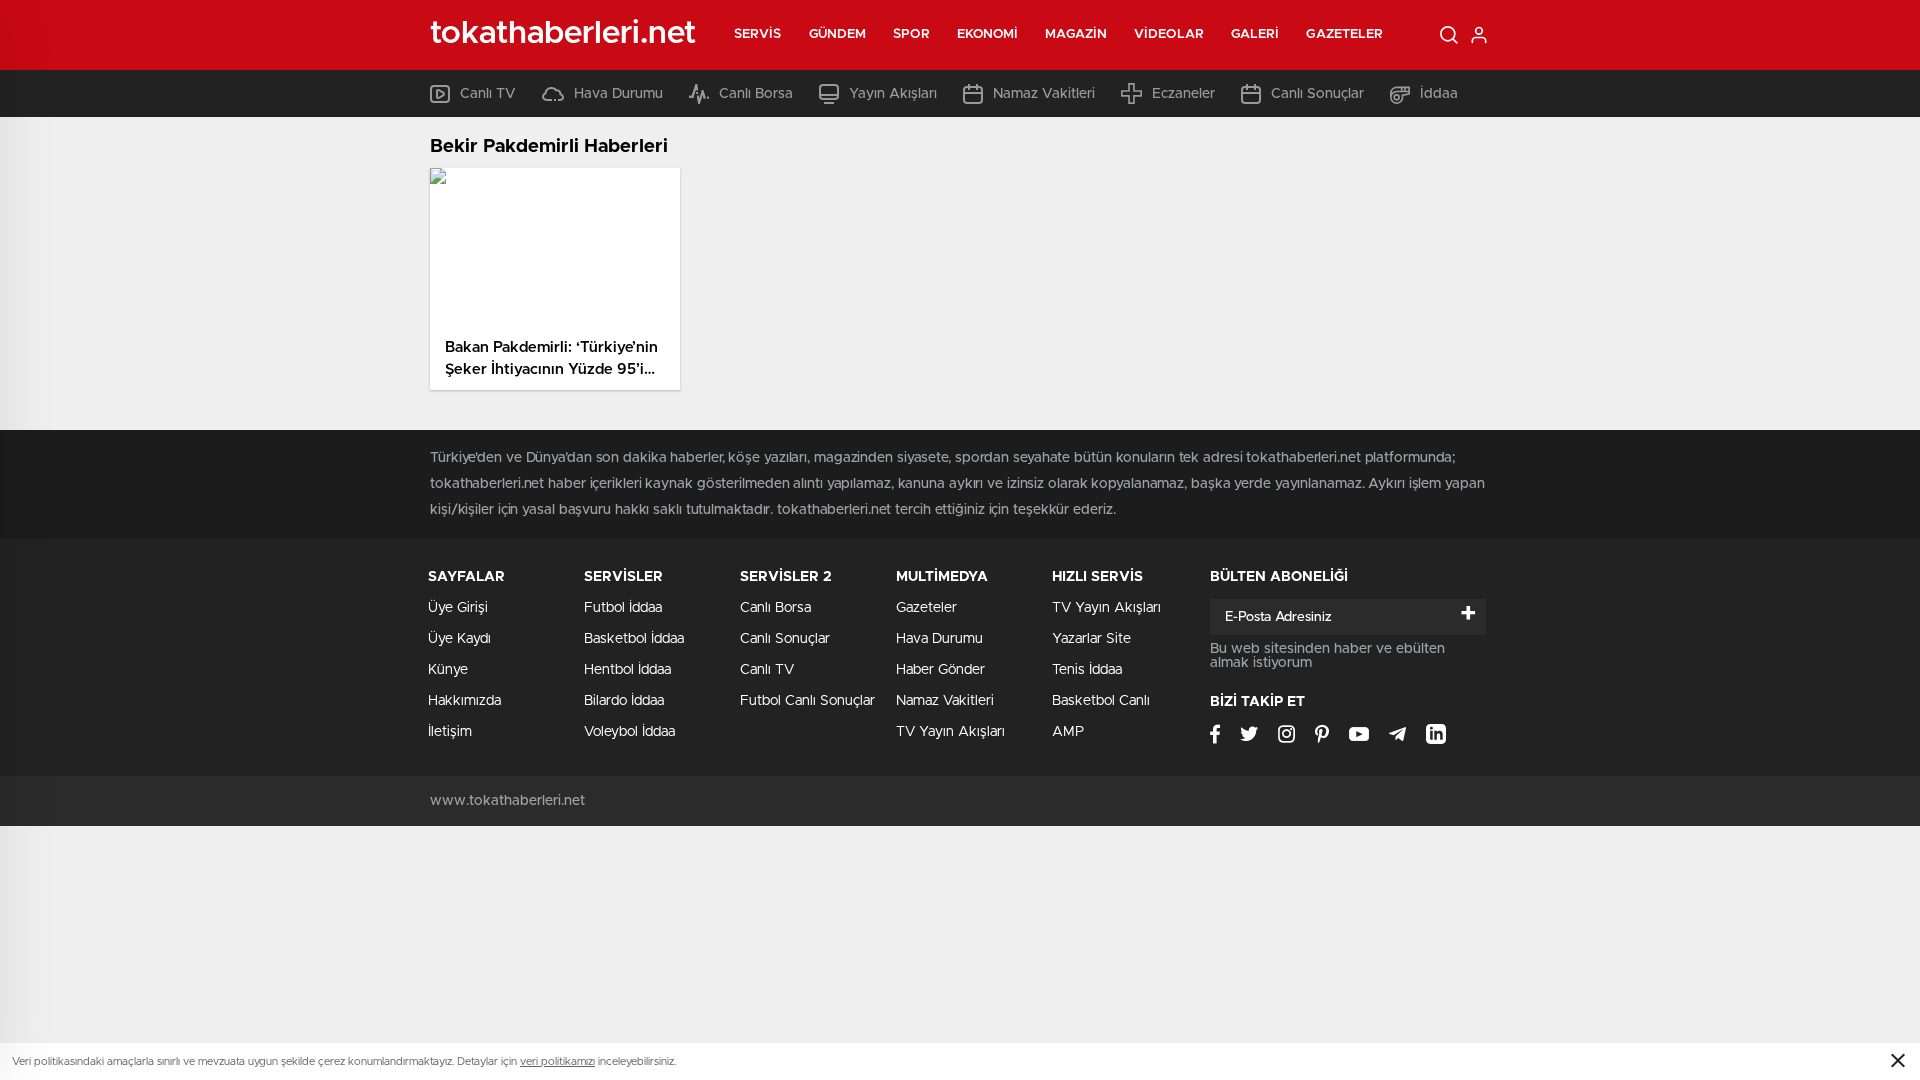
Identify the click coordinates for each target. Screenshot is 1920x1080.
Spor (911, 34)
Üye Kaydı (459, 639)
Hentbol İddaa (627, 670)
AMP (1068, 732)
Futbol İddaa (623, 608)
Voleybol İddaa (629, 732)
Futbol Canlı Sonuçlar (807, 701)
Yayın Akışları (893, 94)
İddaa (1439, 94)
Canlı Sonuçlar (1317, 94)
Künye (448, 670)
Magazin (1076, 34)
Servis (758, 34)
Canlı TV (488, 94)
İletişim (450, 732)
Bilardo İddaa (624, 701)
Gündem (838, 34)
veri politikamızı (557, 1061)
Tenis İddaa (1087, 670)
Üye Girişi (458, 608)
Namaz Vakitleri (1044, 94)
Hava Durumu (618, 94)
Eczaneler (1183, 94)
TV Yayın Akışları (950, 732)
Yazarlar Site (1091, 639)
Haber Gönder (940, 670)
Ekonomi (988, 34)
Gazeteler (1344, 34)
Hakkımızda (464, 701)
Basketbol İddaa (634, 639)
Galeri (1255, 34)
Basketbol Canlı (1101, 701)
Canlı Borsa (756, 94)
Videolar (1169, 34)
